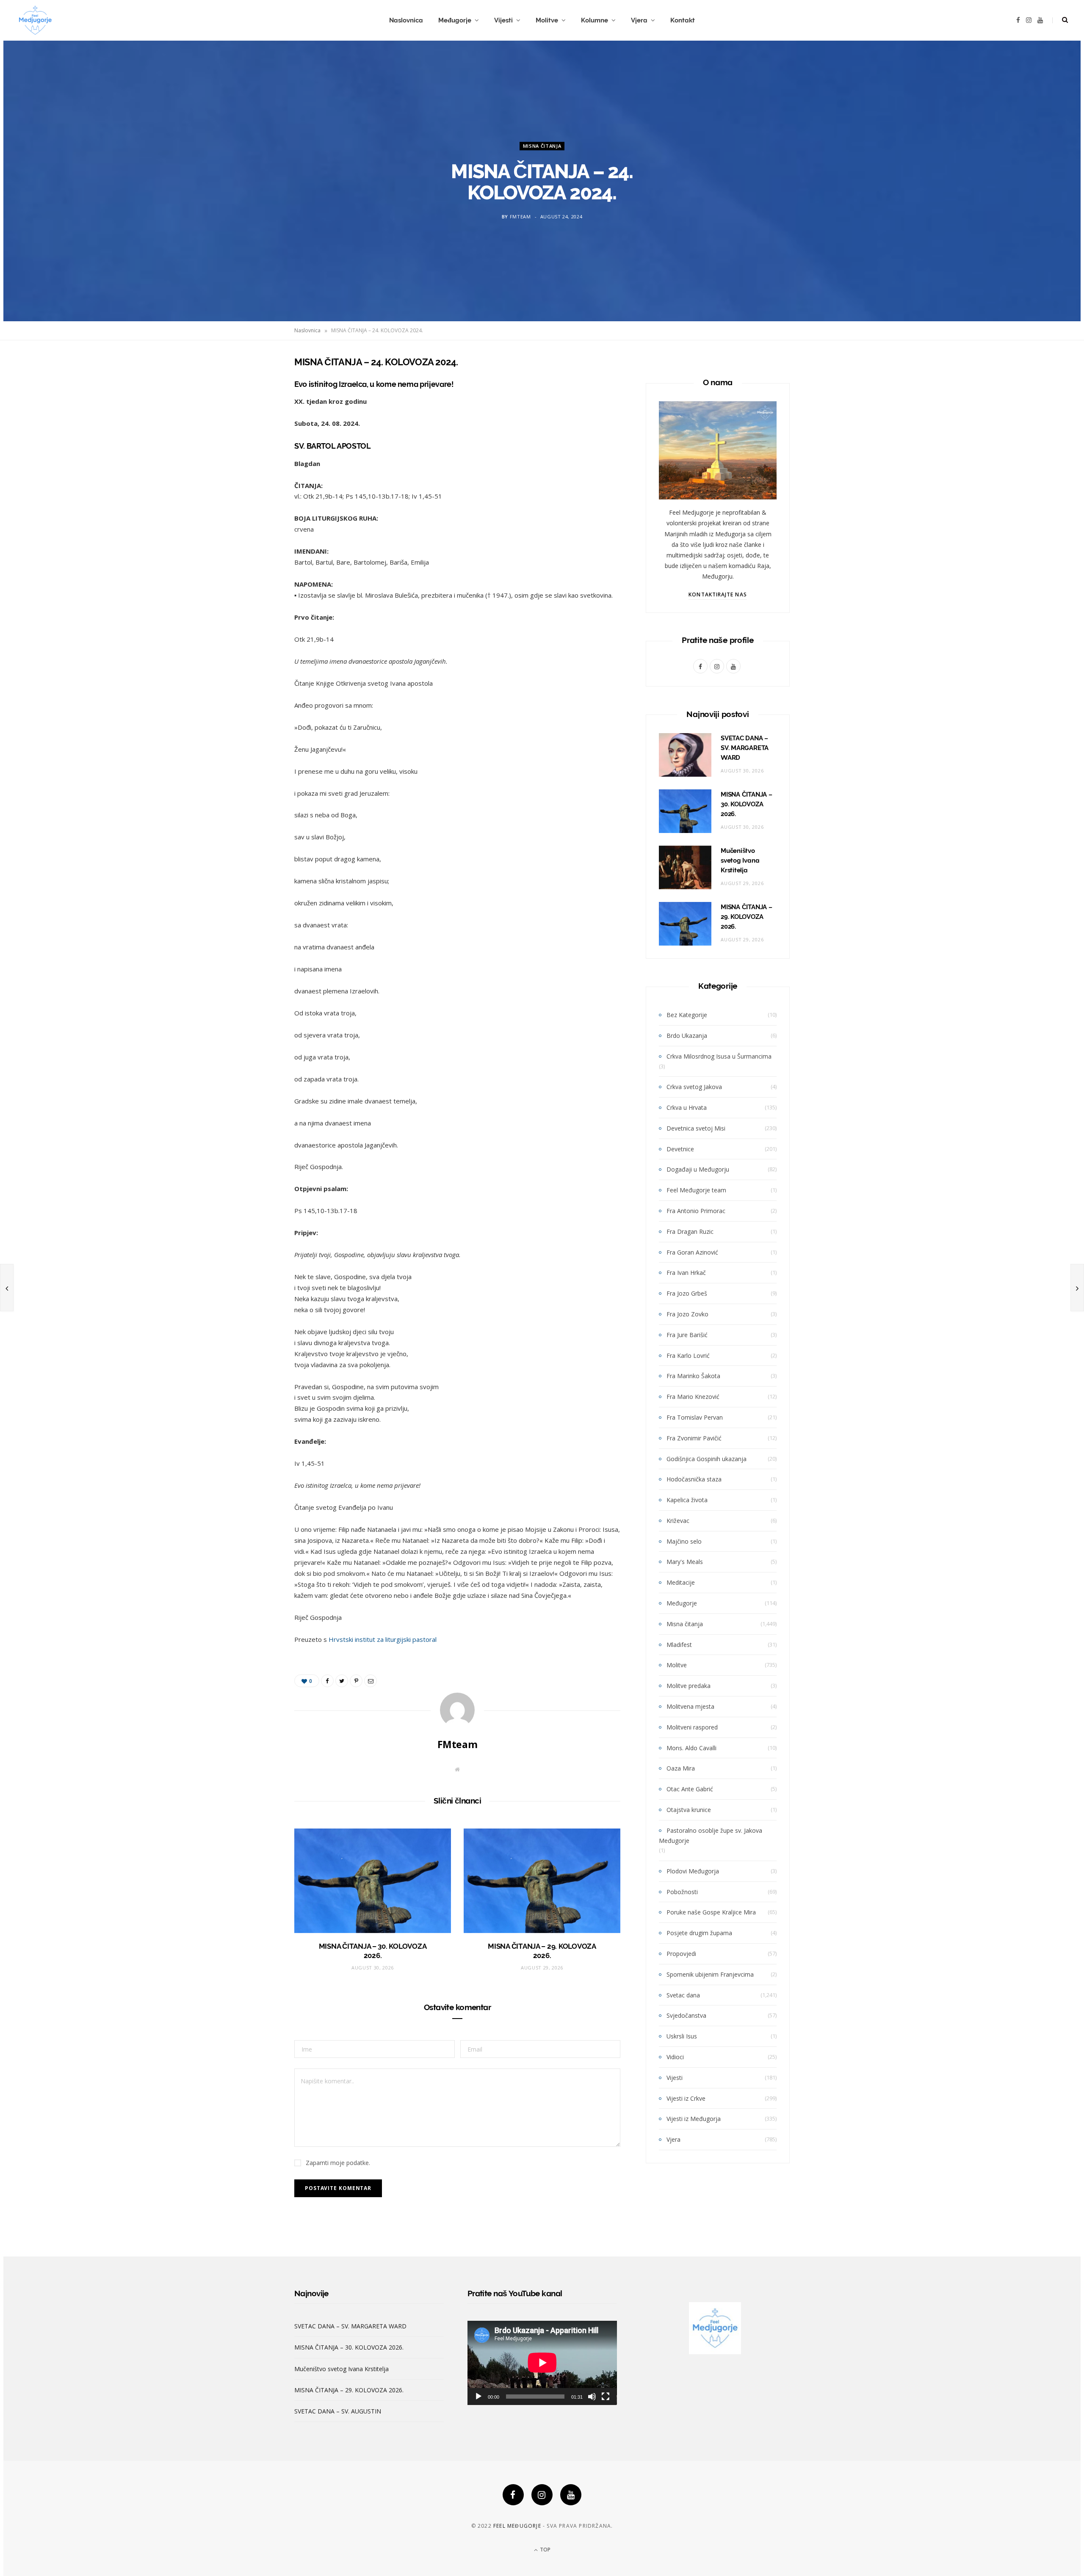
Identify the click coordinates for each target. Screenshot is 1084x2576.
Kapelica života (687, 1500)
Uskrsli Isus (682, 2036)
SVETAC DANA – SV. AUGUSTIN (338, 2411)
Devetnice (680, 1149)
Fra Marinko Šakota (693, 1376)
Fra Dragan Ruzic (690, 1231)
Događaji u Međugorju (698, 1169)
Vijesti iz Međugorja (694, 2119)
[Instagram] (542, 2495)
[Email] (252, 451)
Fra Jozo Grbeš (687, 1293)
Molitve (547, 20)
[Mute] (592, 2397)
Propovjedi (681, 1954)
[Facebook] (513, 2495)
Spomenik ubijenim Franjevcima (710, 1974)
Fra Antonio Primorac (696, 1211)
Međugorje (455, 20)
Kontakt (683, 20)
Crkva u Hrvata (687, 1107)
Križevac (678, 1521)
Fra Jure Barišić (687, 1335)
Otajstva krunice (689, 1810)
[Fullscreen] (606, 2397)
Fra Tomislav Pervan (695, 1417)
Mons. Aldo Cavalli (691, 1748)
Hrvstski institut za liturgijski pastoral (383, 1639)
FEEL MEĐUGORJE (517, 2526)
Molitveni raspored (692, 1727)
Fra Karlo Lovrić (688, 1356)
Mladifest (679, 1645)
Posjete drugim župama (699, 1933)
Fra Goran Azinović (692, 1252)
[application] (542, 2363)
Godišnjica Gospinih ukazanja (707, 1459)
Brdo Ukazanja (687, 1036)
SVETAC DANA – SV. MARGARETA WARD (745, 748)
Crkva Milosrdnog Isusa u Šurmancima (719, 1056)
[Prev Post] (7, 1288)
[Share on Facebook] (252, 386)
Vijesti (503, 20)
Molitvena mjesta (690, 1706)
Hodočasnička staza (694, 1479)
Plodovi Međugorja (693, 1871)
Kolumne (595, 20)
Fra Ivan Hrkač (686, 1273)
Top (545, 2550)
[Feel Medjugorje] (35, 20)
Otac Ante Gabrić (690, 1789)
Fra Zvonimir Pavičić (694, 1438)
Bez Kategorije (687, 1015)
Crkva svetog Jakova (694, 1087)
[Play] (478, 2397)
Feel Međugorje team (696, 1190)
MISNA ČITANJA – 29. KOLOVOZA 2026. (747, 917)
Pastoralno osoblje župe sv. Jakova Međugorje (711, 1835)
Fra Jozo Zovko (687, 1314)
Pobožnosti (682, 1892)
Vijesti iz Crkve (686, 2098)
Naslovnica (406, 20)
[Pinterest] (252, 430)
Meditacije (681, 1582)
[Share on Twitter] (252, 408)
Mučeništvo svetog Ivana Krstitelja (740, 861)
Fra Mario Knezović (693, 1397)
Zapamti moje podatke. (338, 2163)
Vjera (639, 20)
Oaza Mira (681, 1768)
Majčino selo (684, 1541)
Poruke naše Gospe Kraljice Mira (711, 1912)
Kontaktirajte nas (718, 594)
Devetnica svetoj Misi (696, 1128)
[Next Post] (1077, 1288)
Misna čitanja (542, 146)
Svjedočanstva (686, 2015)
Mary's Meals (685, 1562)
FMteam (520, 217)
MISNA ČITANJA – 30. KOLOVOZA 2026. (747, 804)
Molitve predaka (689, 1686)
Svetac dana (683, 1995)
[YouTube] (571, 2495)
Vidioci (675, 2057)
